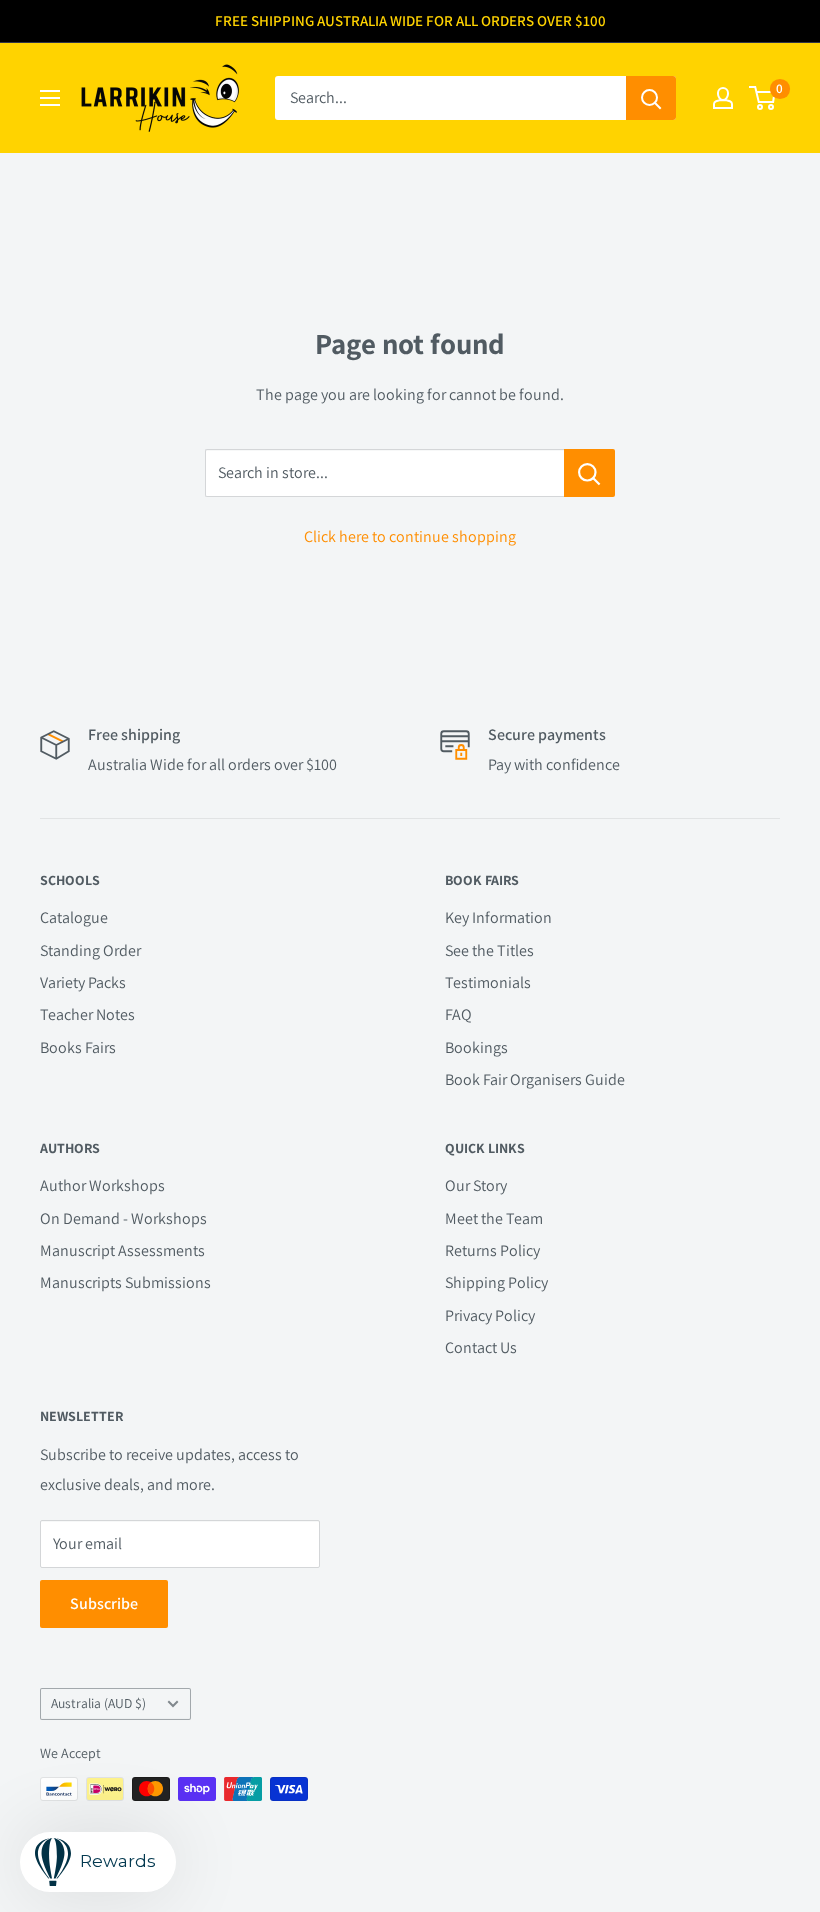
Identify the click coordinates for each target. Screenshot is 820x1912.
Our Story (476, 1185)
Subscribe (104, 1603)
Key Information (498, 917)
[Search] (651, 98)
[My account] (723, 98)
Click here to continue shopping (410, 536)
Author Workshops (102, 1185)
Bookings (476, 1047)
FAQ (458, 1014)
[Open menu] (50, 98)
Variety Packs (83, 982)
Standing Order (90, 950)
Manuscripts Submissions (125, 1282)
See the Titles (489, 950)
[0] (763, 98)
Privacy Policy (490, 1315)
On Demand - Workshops (123, 1218)
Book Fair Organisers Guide (535, 1079)
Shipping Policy (496, 1282)
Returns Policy (492, 1250)
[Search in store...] (589, 473)
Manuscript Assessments (122, 1250)
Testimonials (488, 982)
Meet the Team (494, 1218)
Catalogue (74, 917)
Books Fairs (78, 1047)
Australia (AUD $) (98, 1703)
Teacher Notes (87, 1014)
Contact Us (481, 1347)
